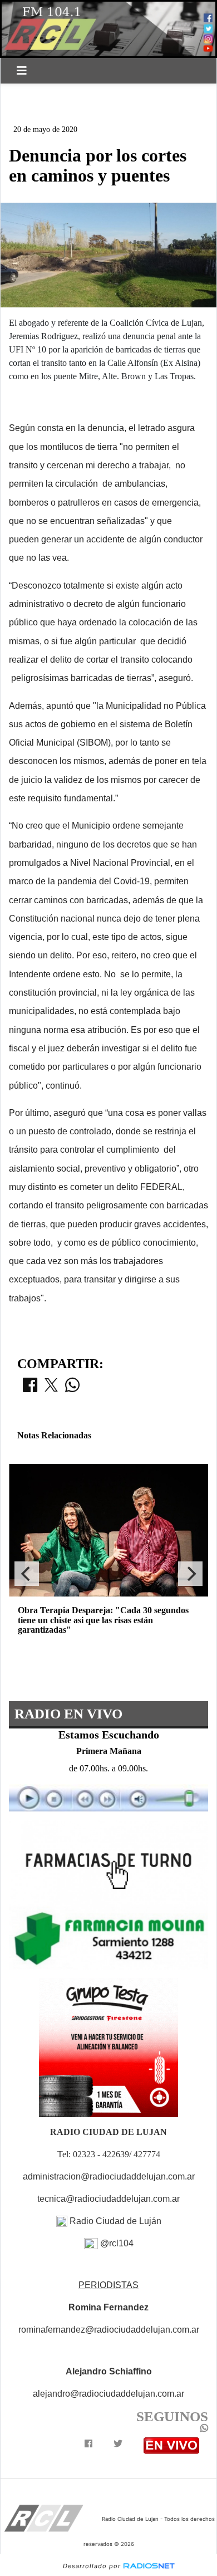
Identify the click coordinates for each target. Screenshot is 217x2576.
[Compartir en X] (51, 1388)
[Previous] (27, 1574)
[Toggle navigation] (22, 71)
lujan (155, 93)
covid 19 (107, 93)
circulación (44, 112)
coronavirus (45, 93)
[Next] (190, 1574)
